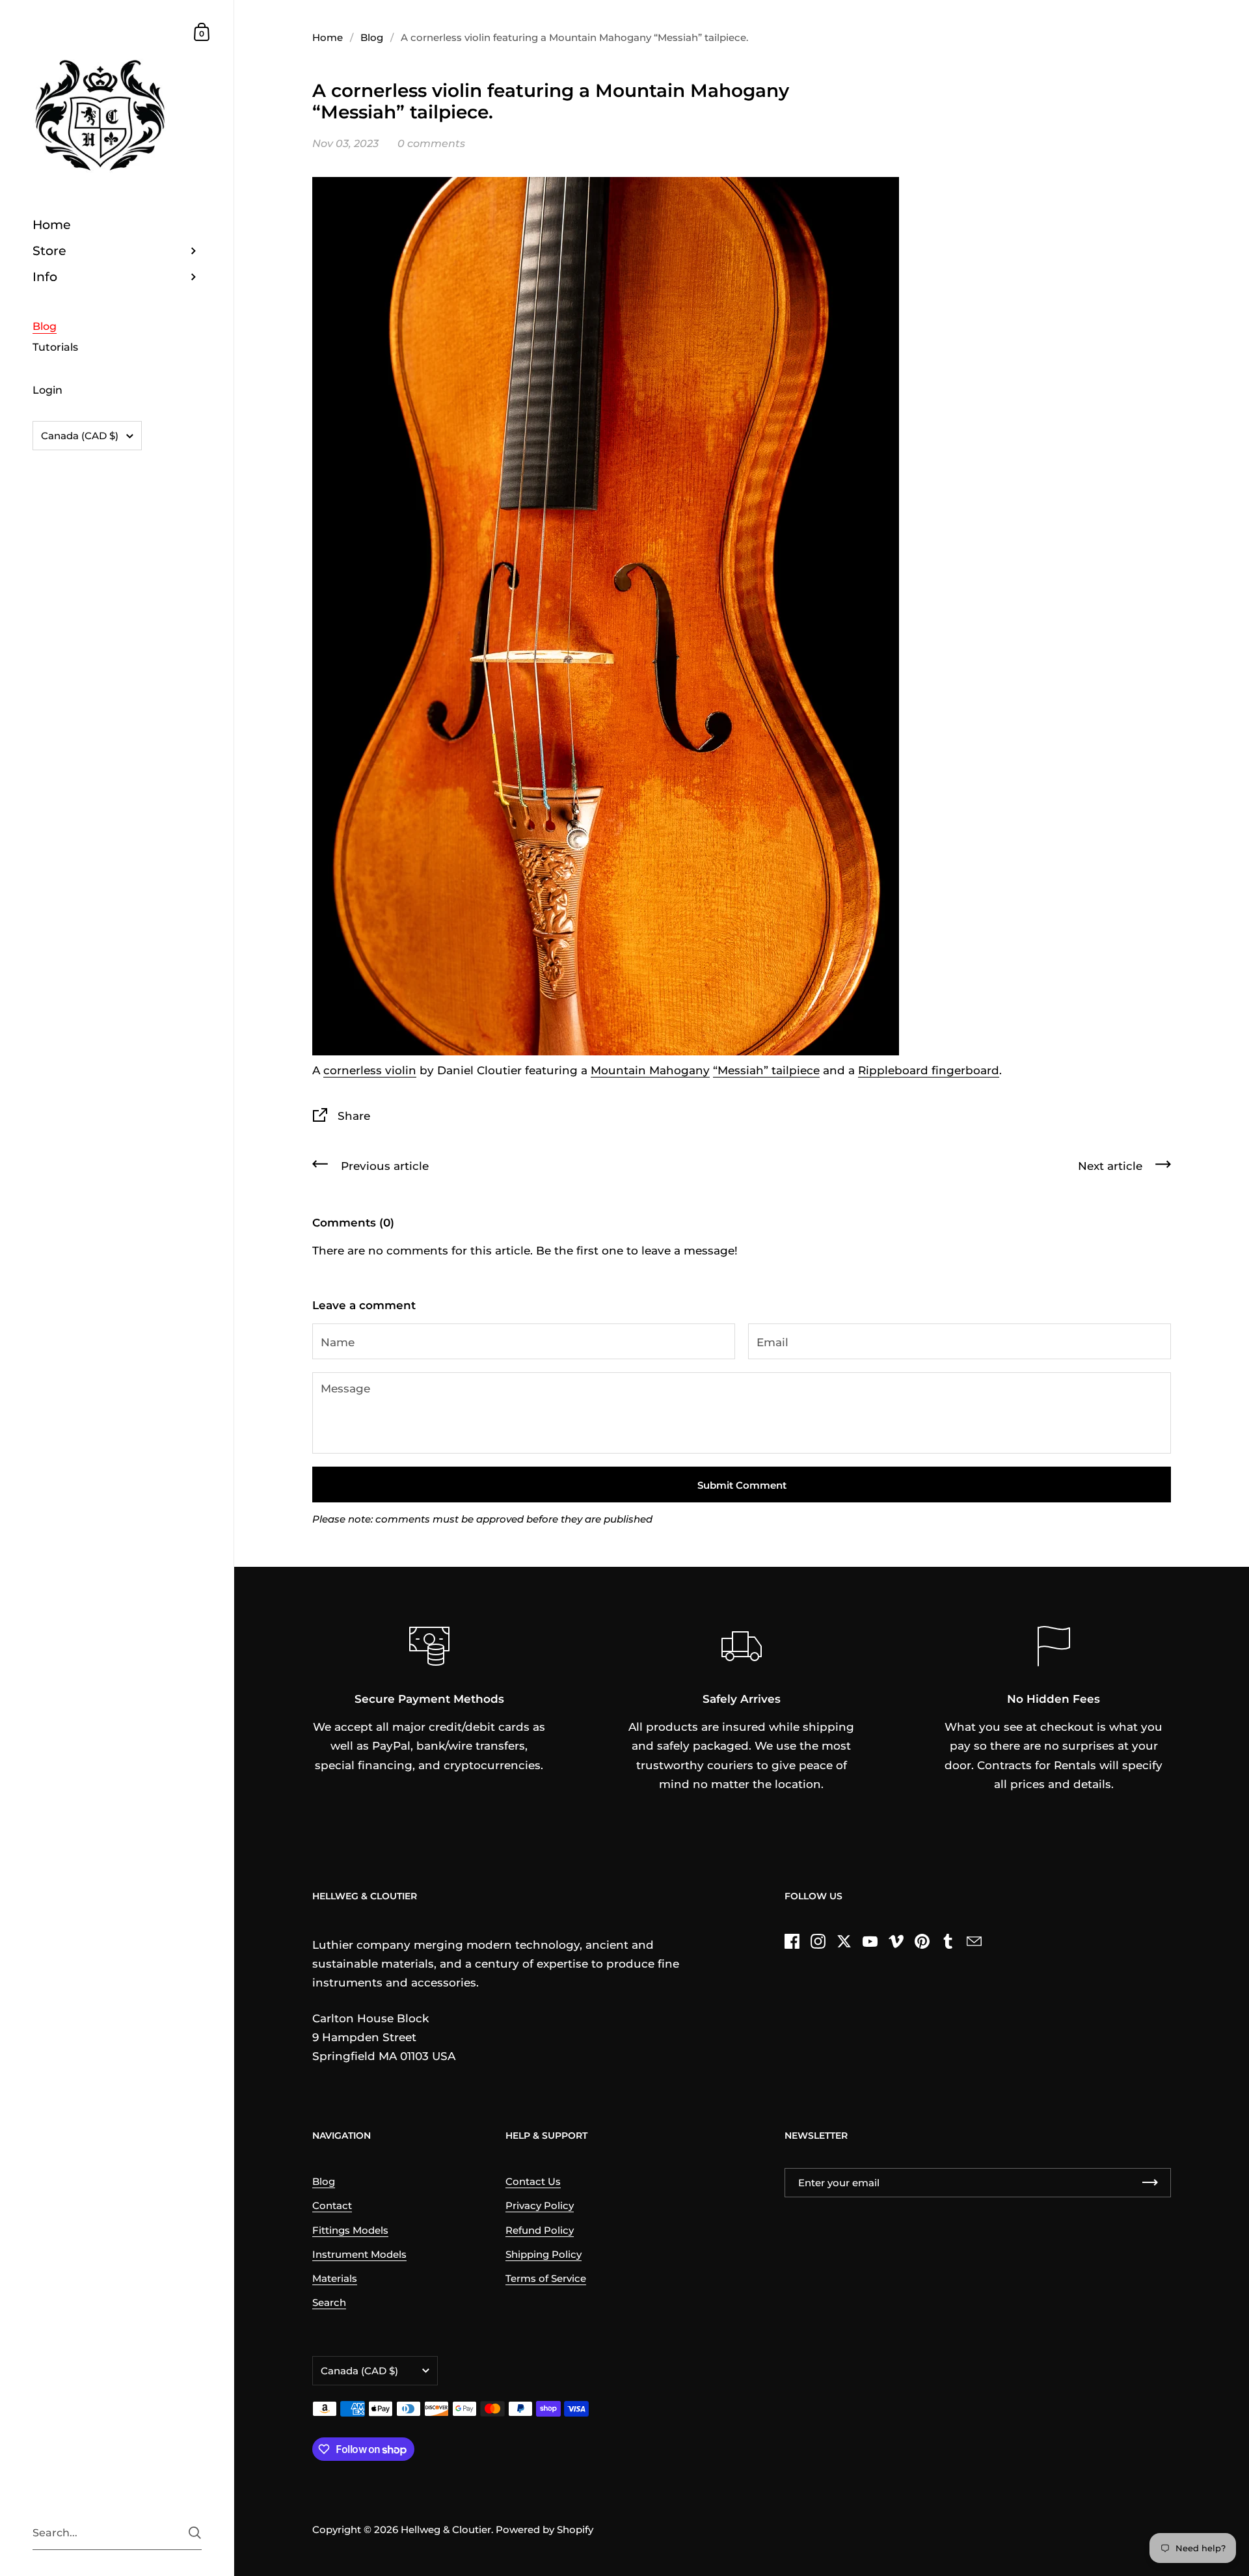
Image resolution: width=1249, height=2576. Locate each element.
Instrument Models (359, 2255)
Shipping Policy (544, 2255)
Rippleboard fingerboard (929, 1070)
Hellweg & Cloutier (446, 2530)
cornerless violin (370, 1070)
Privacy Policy (540, 2206)
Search (329, 2303)
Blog (372, 38)
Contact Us (533, 2182)
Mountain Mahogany (650, 1070)
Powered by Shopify (544, 2530)
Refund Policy (540, 2230)
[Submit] (195, 2533)
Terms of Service (546, 2279)
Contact (332, 2206)
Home (328, 38)
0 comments (431, 143)
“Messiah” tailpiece (766, 1070)
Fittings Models (350, 2230)
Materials (335, 2279)
